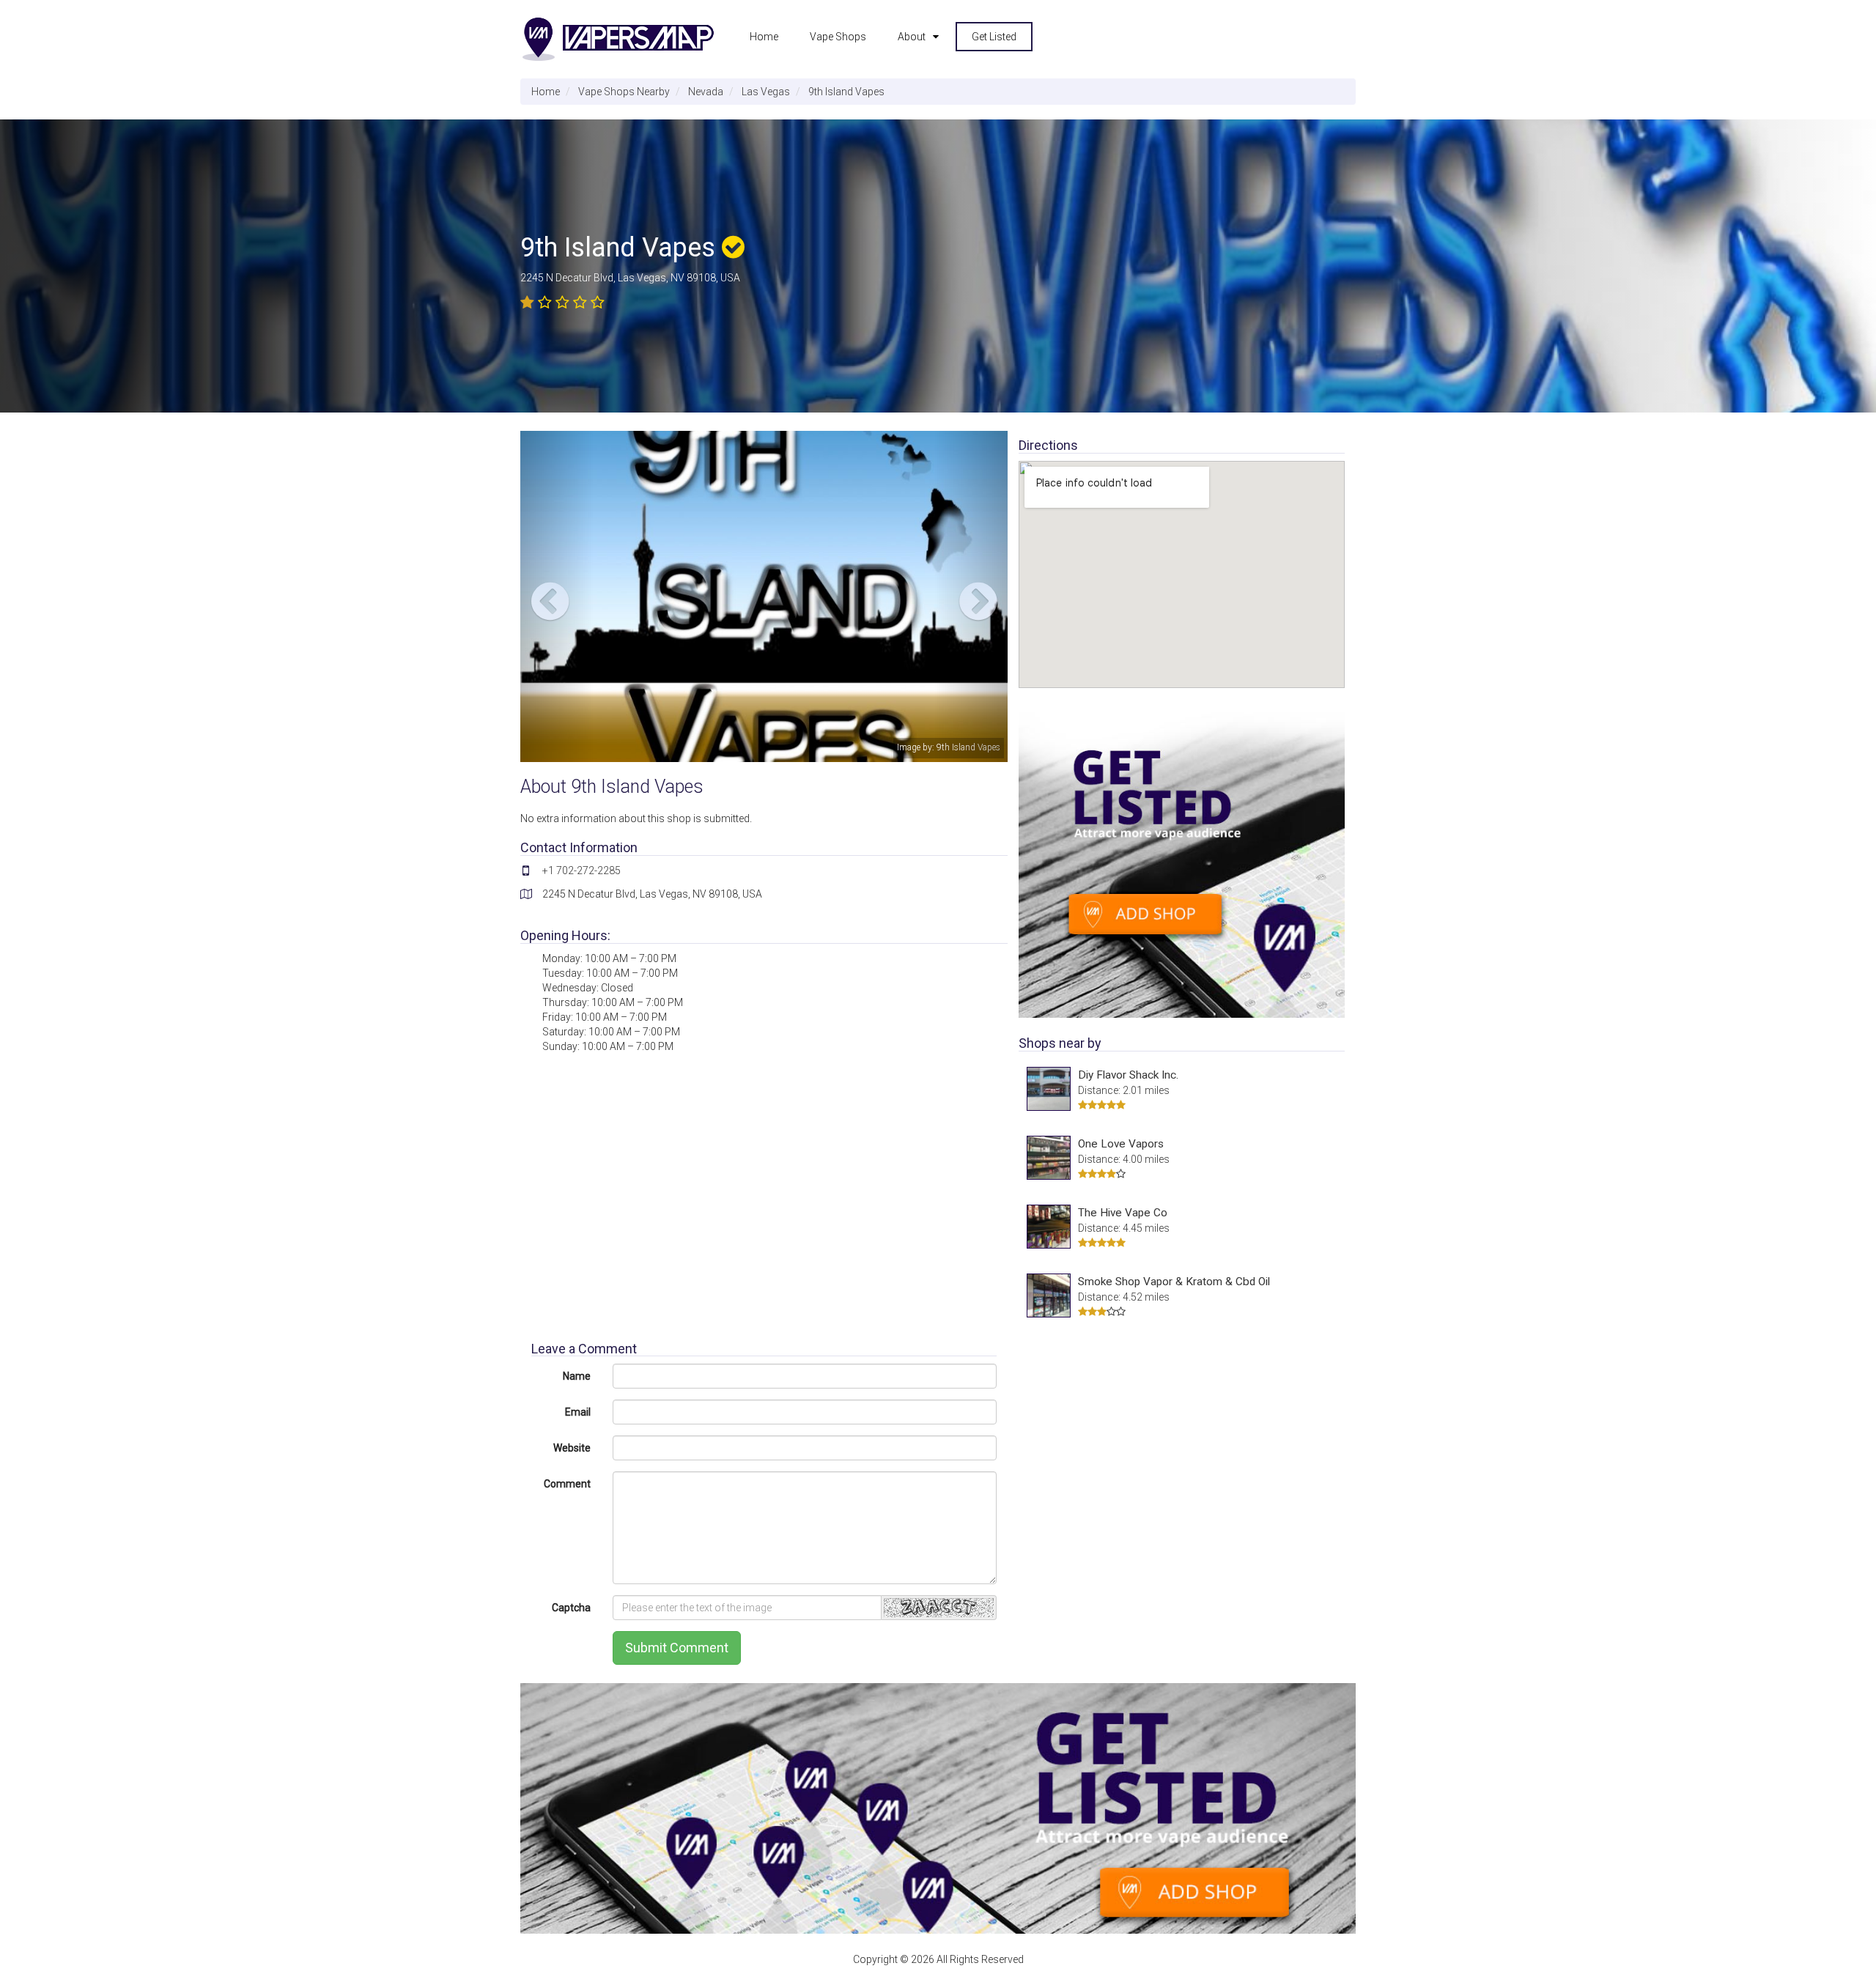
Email (578, 1412)
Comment (567, 1484)
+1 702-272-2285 (581, 870)
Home (764, 37)
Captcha (571, 1608)
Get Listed (994, 37)
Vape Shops (838, 37)
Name (577, 1376)
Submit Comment (677, 1648)
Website (572, 1448)
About (912, 37)
